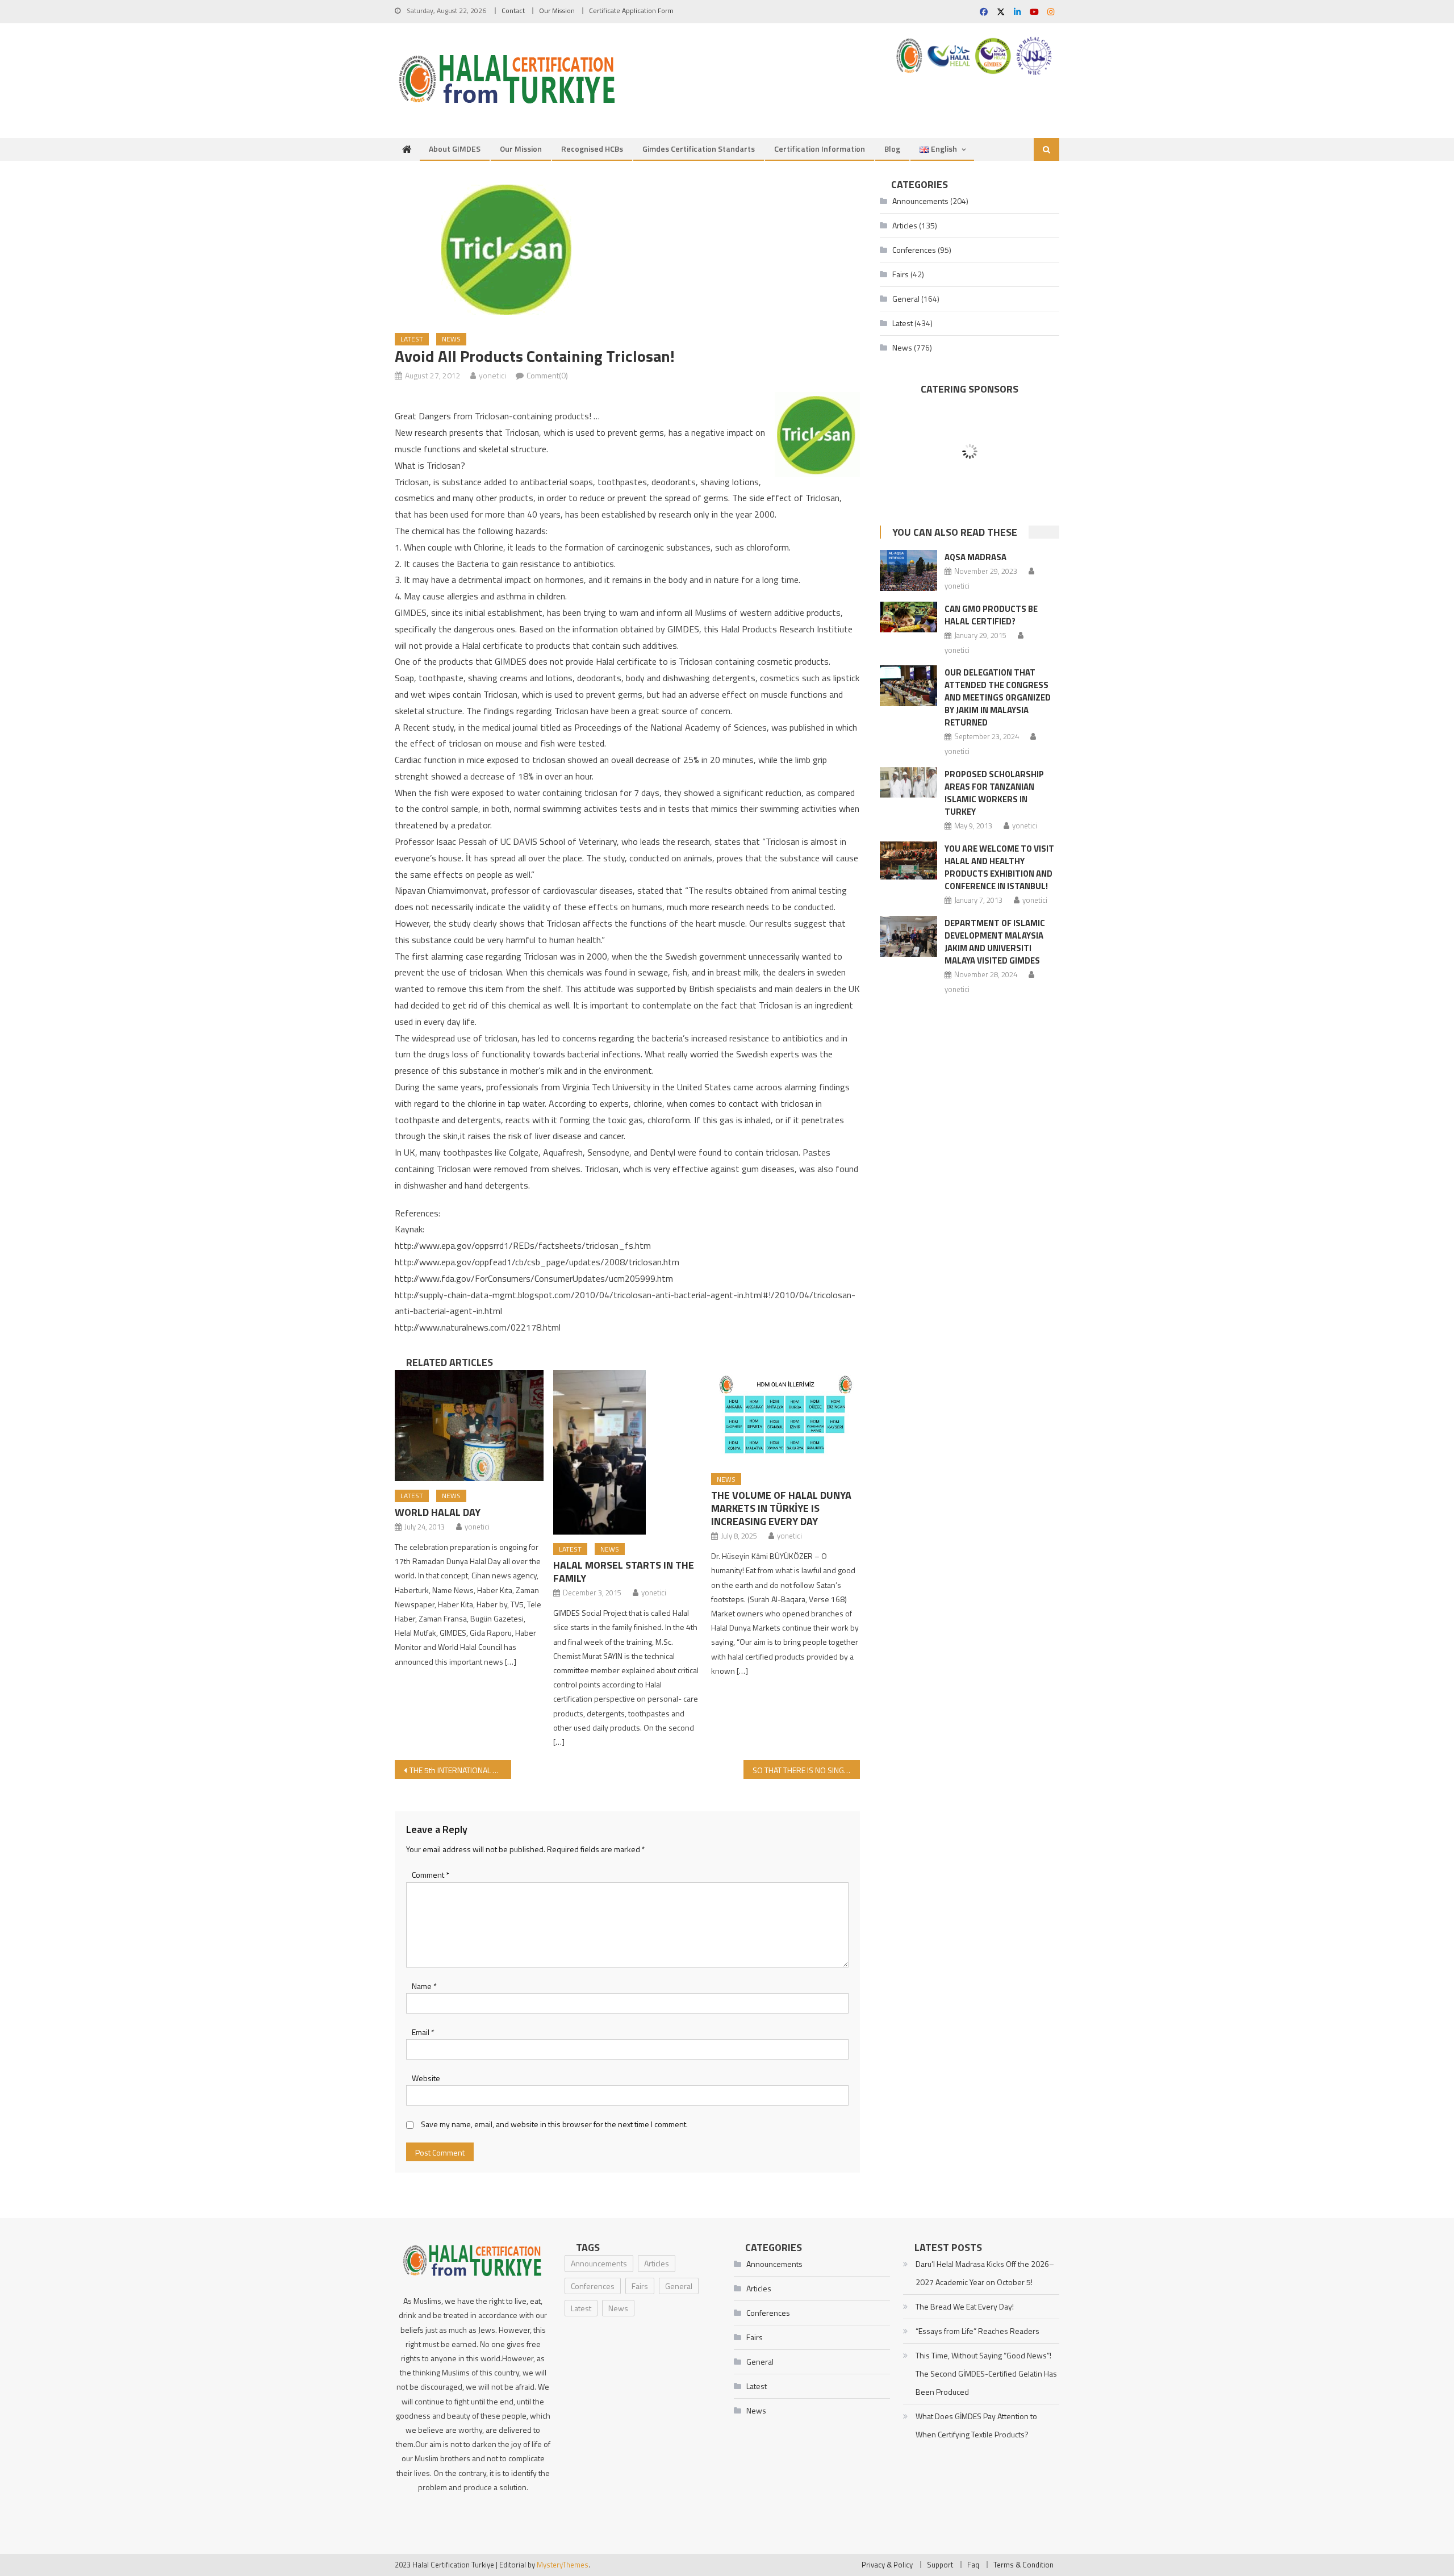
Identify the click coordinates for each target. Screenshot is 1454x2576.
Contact (513, 11)
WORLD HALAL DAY (438, 1512)
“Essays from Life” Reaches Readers (977, 2331)
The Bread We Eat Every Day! (965, 2306)
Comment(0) (547, 375)
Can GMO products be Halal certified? (991, 615)
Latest (412, 339)
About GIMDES (455, 149)
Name (424, 1986)
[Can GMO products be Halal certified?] (908, 617)
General (906, 299)
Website (426, 2078)
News (451, 339)
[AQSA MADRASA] (908, 570)
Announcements (920, 201)
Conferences (914, 250)
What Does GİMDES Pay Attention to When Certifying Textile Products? (976, 2425)
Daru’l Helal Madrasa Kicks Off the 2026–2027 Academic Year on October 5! (985, 2273)
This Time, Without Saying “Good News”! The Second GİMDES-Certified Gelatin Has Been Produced (986, 2373)
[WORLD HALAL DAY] (469, 1425)
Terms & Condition (1023, 2565)
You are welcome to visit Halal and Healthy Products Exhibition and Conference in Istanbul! (999, 867)
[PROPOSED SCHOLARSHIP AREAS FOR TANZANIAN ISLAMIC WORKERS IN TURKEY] (908, 782)
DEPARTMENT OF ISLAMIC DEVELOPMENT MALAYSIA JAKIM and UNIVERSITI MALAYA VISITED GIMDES (995, 942)
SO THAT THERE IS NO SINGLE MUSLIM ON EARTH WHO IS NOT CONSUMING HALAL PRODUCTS (806, 1770)
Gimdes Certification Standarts (699, 149)
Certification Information (820, 149)
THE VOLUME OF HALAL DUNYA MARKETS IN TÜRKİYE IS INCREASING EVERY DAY (781, 1508)
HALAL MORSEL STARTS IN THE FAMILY (624, 1572)
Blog (892, 149)
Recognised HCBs (592, 149)
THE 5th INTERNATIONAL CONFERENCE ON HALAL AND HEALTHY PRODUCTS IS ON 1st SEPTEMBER (460, 1770)
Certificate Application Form (631, 11)
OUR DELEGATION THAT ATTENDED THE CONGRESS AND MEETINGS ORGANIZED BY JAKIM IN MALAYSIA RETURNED (998, 697)
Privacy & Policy (887, 2565)
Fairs (901, 274)
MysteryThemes (563, 2565)
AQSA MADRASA (975, 557)
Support (940, 2565)
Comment (431, 1875)
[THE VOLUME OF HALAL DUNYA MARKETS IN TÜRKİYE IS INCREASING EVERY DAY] (786, 1417)
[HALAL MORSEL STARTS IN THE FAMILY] (628, 1452)
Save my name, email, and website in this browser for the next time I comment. (554, 2124)
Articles (905, 225)
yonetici (492, 375)
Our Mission (557, 11)
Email (423, 2032)
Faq (973, 2565)
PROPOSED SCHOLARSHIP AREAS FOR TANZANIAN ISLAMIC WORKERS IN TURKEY (994, 793)
